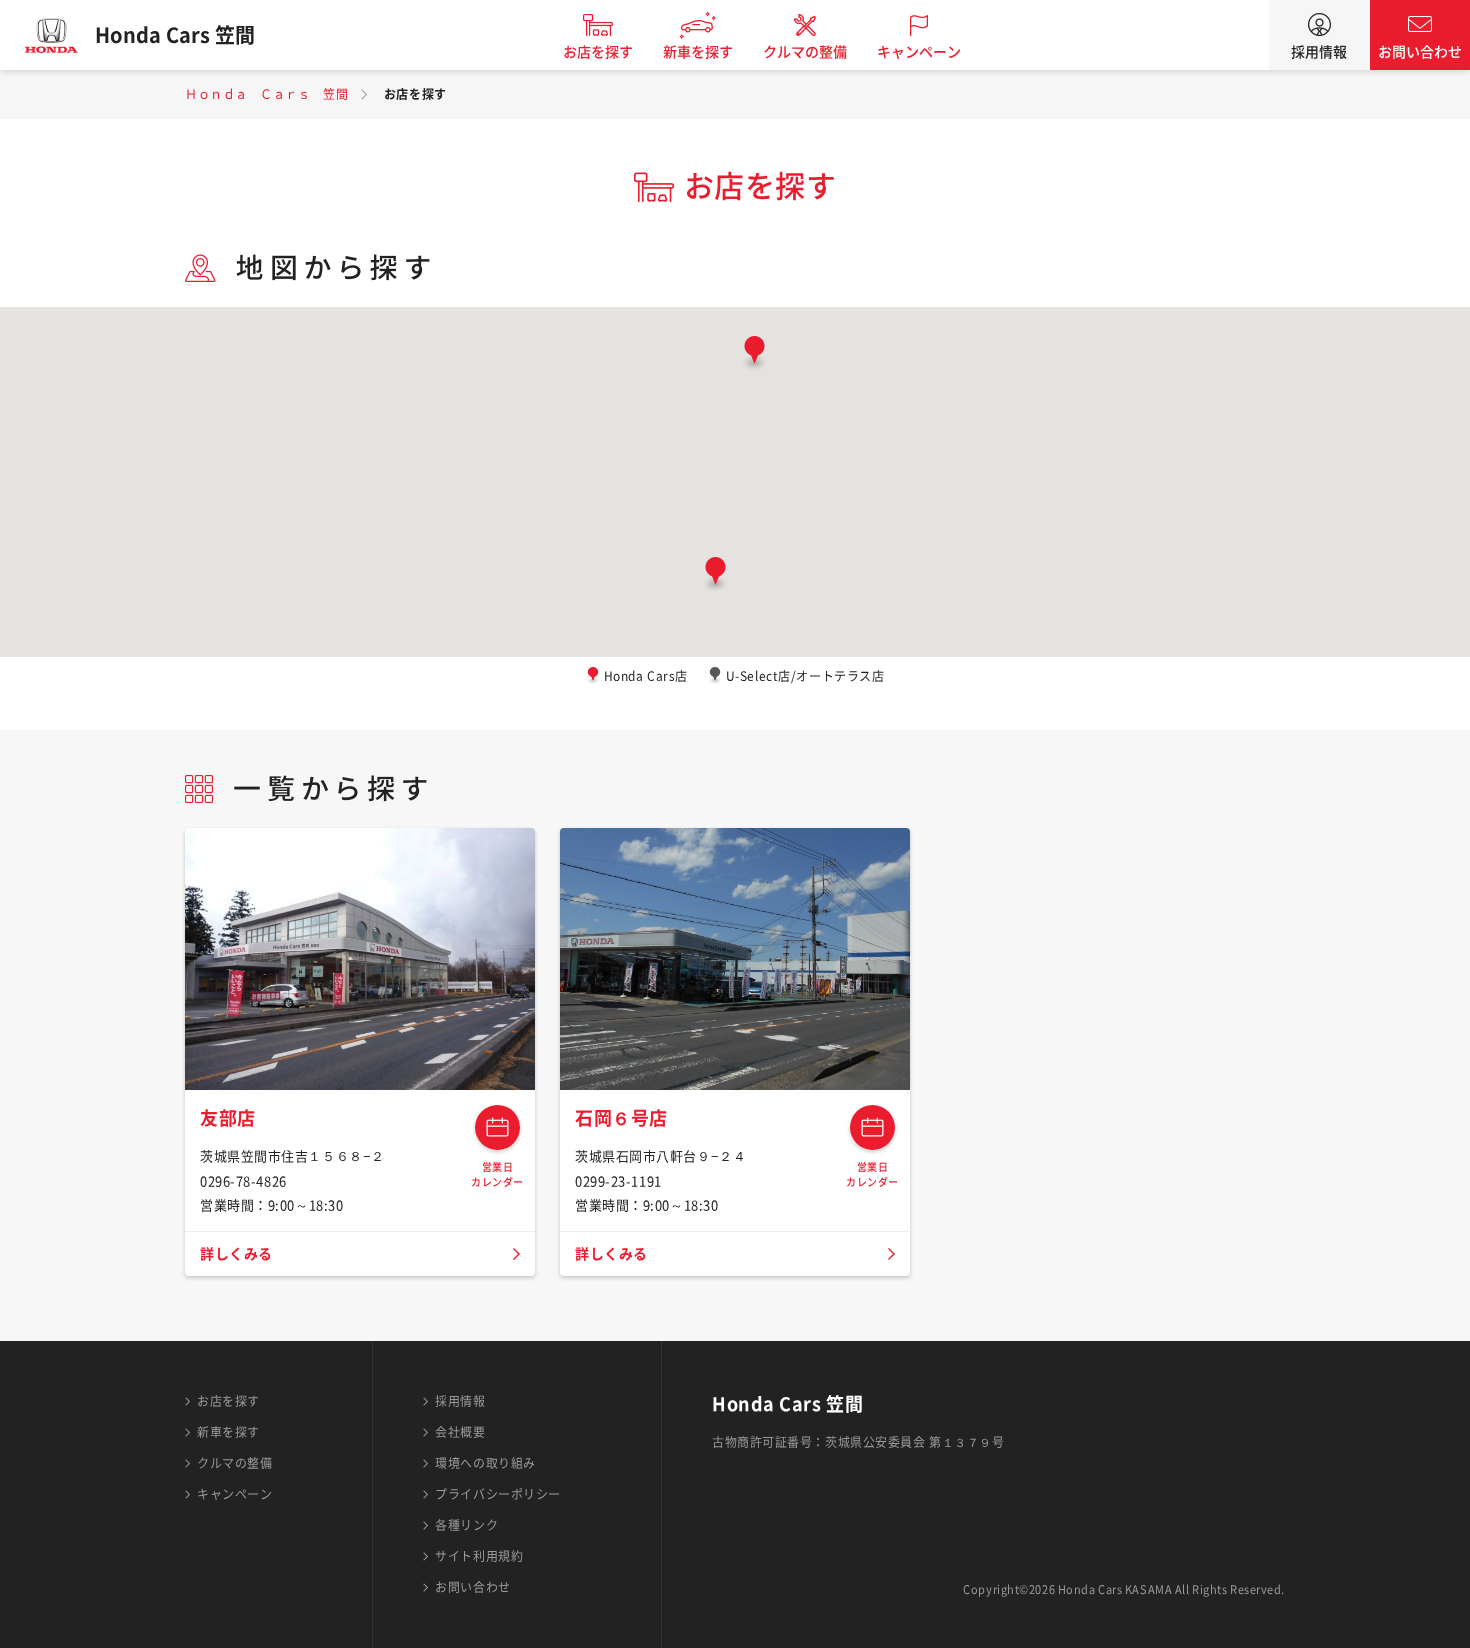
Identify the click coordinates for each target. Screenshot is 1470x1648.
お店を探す (598, 52)
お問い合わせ (1420, 52)
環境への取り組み (485, 1463)
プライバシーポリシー (498, 1494)
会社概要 (460, 1432)
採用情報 (1319, 52)
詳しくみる (236, 1254)
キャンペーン (919, 52)
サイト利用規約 (479, 1556)
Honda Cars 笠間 (175, 35)
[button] (754, 354)
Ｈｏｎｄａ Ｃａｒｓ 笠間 (266, 94)
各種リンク (466, 1525)
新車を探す (698, 52)
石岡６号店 (621, 1118)
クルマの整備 (805, 52)
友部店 (228, 1118)
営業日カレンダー (497, 1127)
